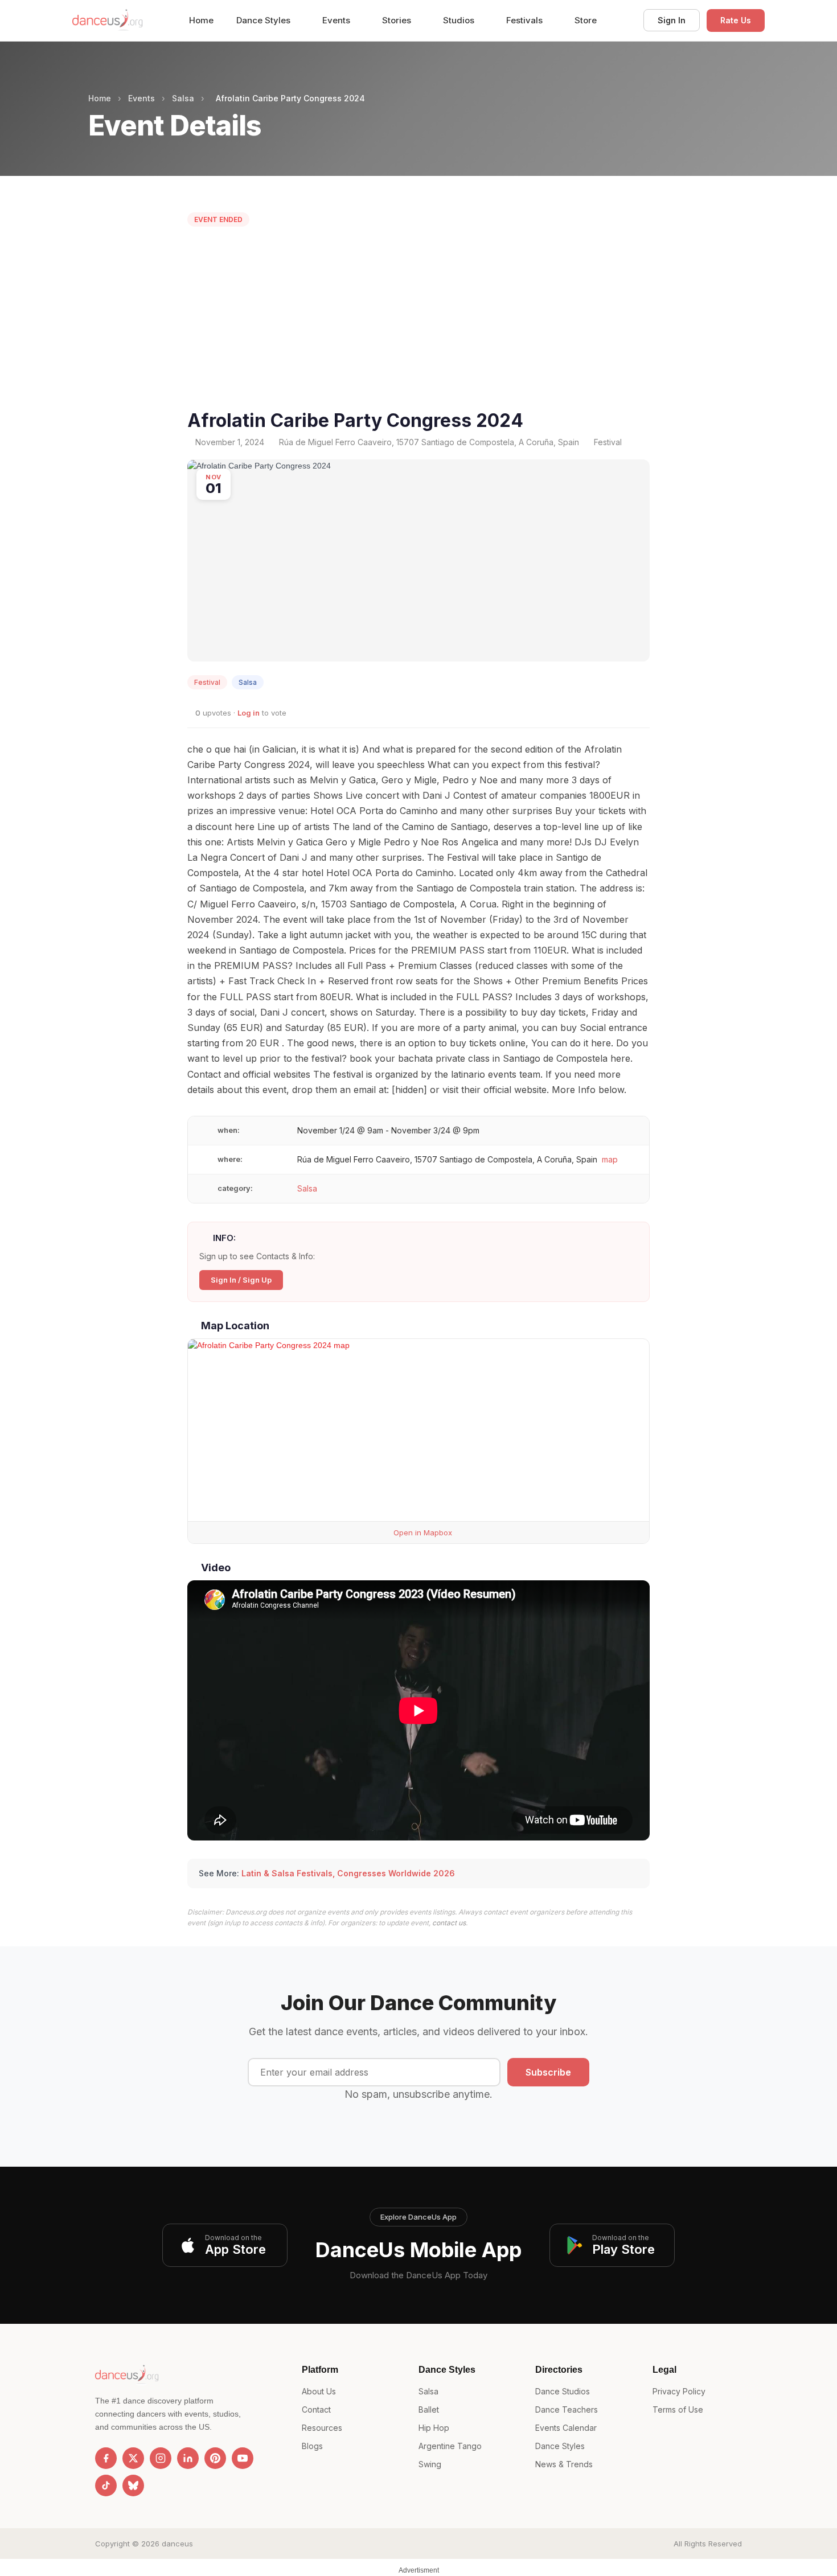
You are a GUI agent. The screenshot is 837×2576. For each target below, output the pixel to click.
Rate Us (736, 20)
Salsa (183, 98)
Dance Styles (264, 20)
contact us (449, 1923)
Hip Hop (434, 2428)
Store (586, 20)
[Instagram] (161, 2458)
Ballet (429, 2409)
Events (337, 20)
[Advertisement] (419, 321)
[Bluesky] (133, 2485)
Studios (460, 20)
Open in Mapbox (422, 1533)
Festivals (526, 20)
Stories (398, 20)
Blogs (312, 2446)
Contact (316, 2409)
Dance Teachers (567, 2409)
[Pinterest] (215, 2458)
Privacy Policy (679, 2391)
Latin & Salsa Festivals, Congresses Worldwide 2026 (348, 1873)
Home (201, 20)
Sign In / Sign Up (241, 1280)
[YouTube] (243, 2458)
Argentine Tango (450, 2446)
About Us (319, 2391)
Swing (430, 2464)
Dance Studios (563, 2391)
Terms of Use (678, 2409)
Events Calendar (566, 2428)
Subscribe (548, 2072)
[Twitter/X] (133, 2458)
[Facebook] (106, 2458)
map (610, 1159)
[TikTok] (106, 2485)
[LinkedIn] (188, 2458)
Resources (322, 2428)
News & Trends (564, 2464)
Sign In (672, 20)
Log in (249, 713)
